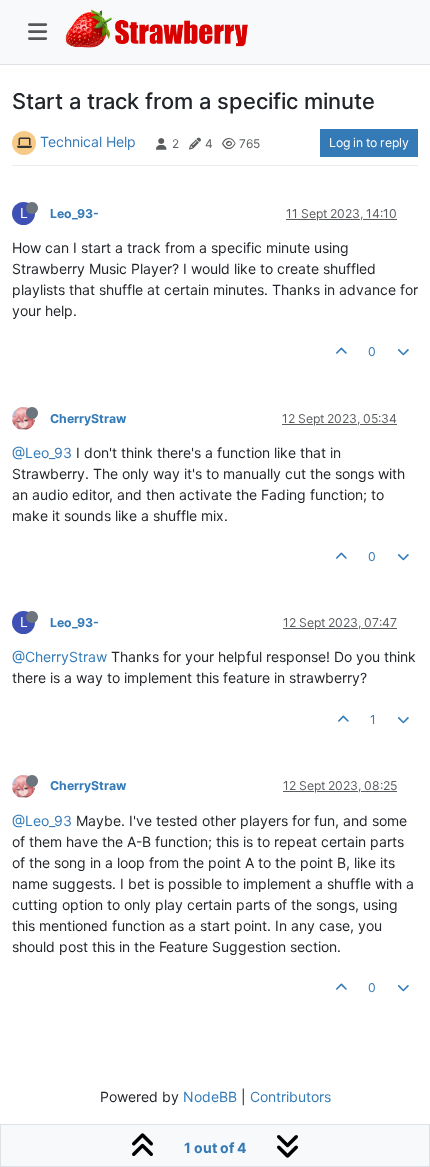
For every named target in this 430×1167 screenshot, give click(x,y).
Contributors (290, 1096)
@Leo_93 (42, 452)
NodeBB (210, 1096)
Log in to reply (369, 142)
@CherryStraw (59, 656)
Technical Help (88, 141)
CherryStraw (88, 418)
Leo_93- (74, 213)
